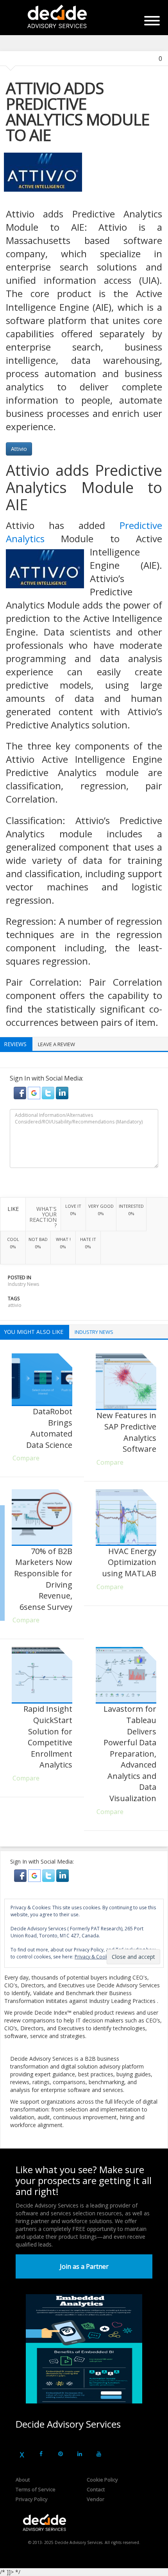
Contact (96, 2489)
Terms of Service (36, 2489)
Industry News (23, 1284)
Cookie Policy (102, 2480)
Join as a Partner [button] (84, 2266)
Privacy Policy (32, 2499)
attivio (15, 1305)
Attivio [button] (19, 449)
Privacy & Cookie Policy (100, 1957)
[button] (21, 1092)
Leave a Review (56, 1044)
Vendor (96, 2499)
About (23, 2480)
